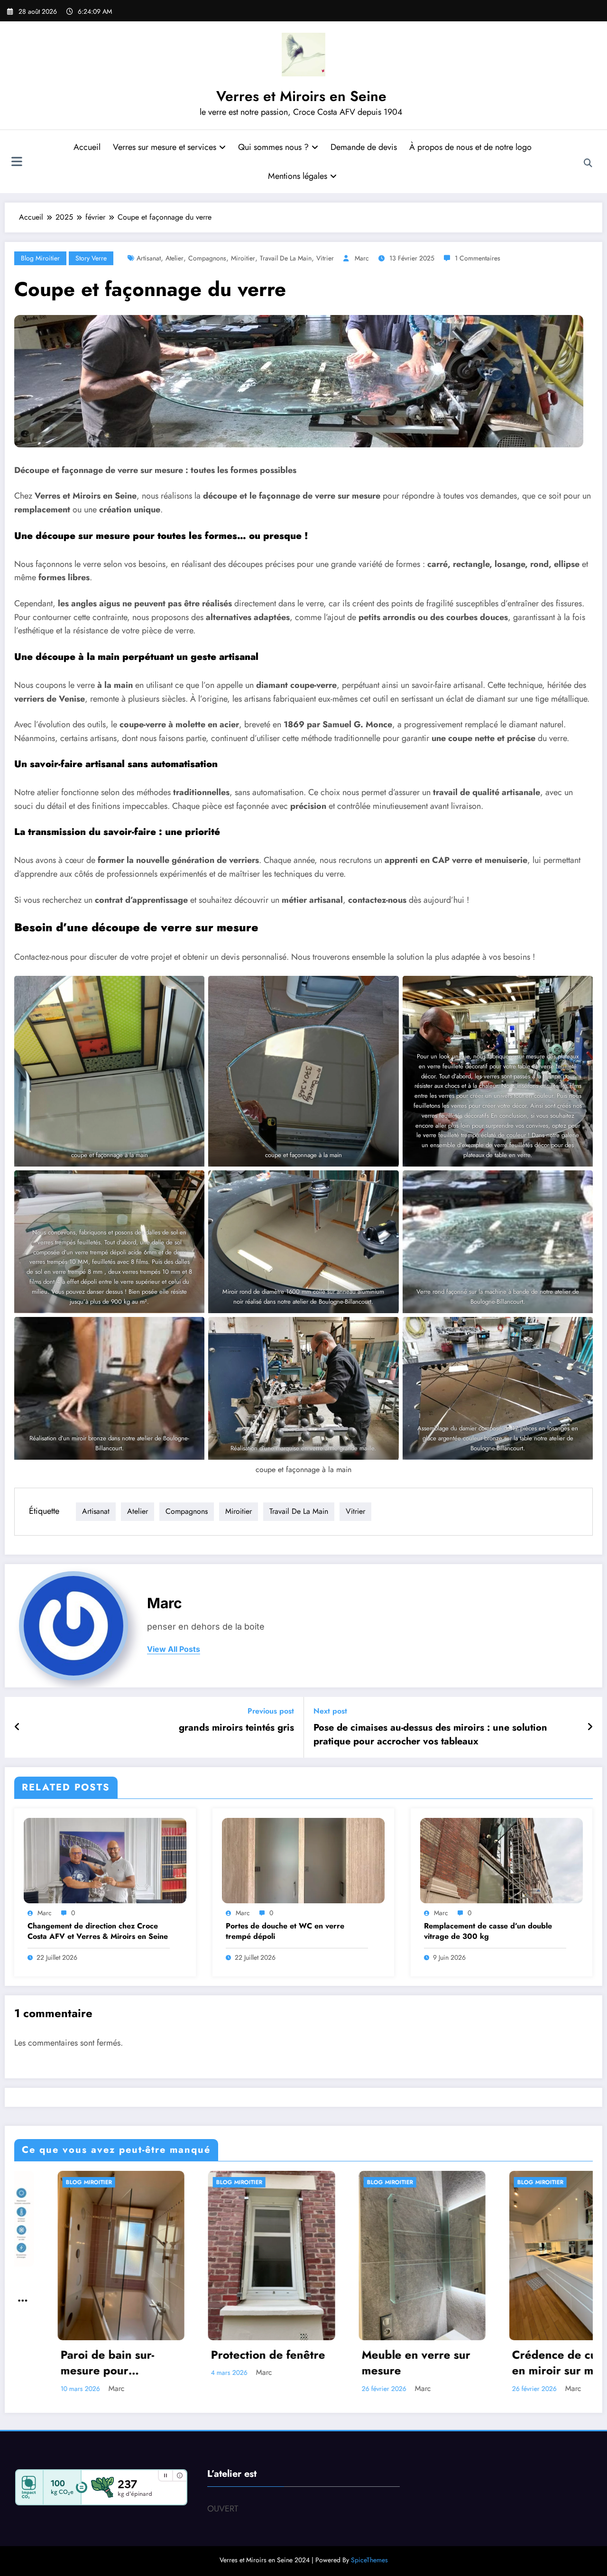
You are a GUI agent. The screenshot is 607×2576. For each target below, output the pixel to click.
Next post (330, 1711)
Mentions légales (298, 176)
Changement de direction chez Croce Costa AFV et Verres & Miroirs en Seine (98, 1931)
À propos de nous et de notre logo (470, 147)
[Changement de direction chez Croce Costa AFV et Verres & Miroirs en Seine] (105, 1860)
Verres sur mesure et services (165, 147)
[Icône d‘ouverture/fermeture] (17, 163)
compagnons (207, 258)
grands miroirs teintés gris (236, 1728)
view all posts (174, 1649)
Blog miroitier (40, 258)
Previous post (271, 1711)
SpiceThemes (369, 2560)
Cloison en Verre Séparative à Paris (270, 2363)
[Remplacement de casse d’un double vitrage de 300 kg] (501, 1860)
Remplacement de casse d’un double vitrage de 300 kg (488, 1931)
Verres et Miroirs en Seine (301, 96)
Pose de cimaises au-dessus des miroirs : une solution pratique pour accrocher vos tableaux (430, 1734)
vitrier (325, 258)
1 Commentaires (478, 258)
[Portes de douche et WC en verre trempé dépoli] (303, 1860)
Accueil (87, 147)
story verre (91, 258)
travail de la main (286, 258)
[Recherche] (588, 163)
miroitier (243, 258)
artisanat (149, 258)
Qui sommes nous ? (273, 147)
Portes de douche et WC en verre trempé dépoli (285, 1931)
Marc (362, 258)
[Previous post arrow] (17, 1727)
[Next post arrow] (590, 1727)
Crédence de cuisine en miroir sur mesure (127, 2363)
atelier (175, 258)
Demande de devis (364, 147)
